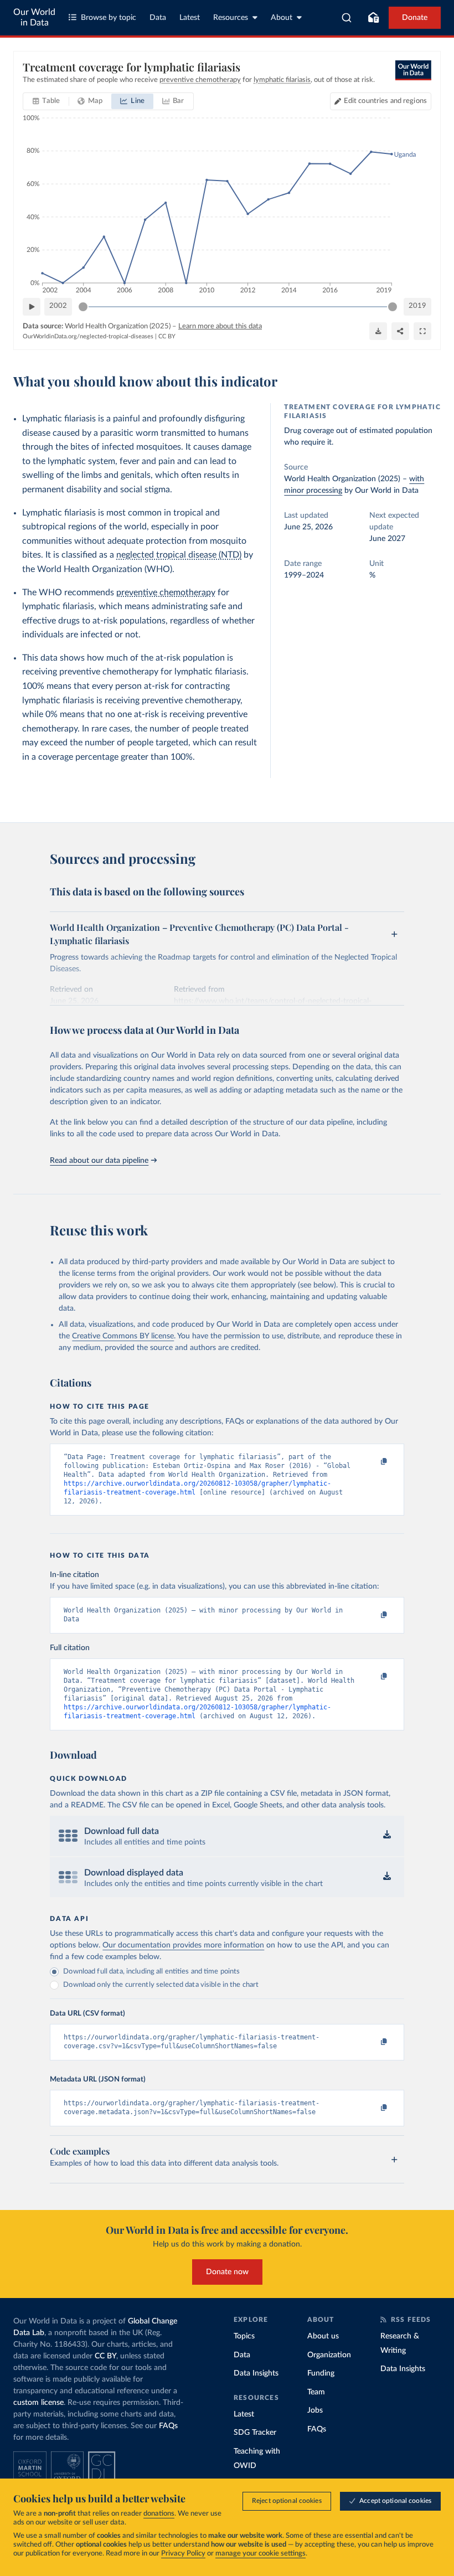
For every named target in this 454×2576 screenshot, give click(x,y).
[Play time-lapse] (32, 307)
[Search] (347, 18)
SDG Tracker (255, 2433)
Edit (385, 101)
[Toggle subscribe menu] (373, 18)
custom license (38, 2403)
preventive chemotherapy (166, 593)
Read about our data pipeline (99, 1161)
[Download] (378, 331)
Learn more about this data (220, 326)
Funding (321, 2373)
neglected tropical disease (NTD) (179, 555)
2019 (417, 306)
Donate (415, 18)
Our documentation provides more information (183, 1945)
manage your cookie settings (260, 2554)
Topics (244, 2336)
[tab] (46, 101)
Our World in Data (34, 17)
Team (316, 2392)
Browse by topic (109, 18)
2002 (58, 306)
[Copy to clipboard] (373, 1462)
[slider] (83, 307)
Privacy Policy (183, 2554)
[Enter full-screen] (422, 331)
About (282, 18)
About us (323, 2336)
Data (158, 18)
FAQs (168, 2426)
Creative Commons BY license (123, 1336)
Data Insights (256, 2373)
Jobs (315, 2410)
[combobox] (347, 18)
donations (159, 2514)
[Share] (400, 331)
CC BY (167, 336)
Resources (231, 18)
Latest (190, 18)
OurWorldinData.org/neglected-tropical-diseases (88, 336)
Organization (329, 2355)
